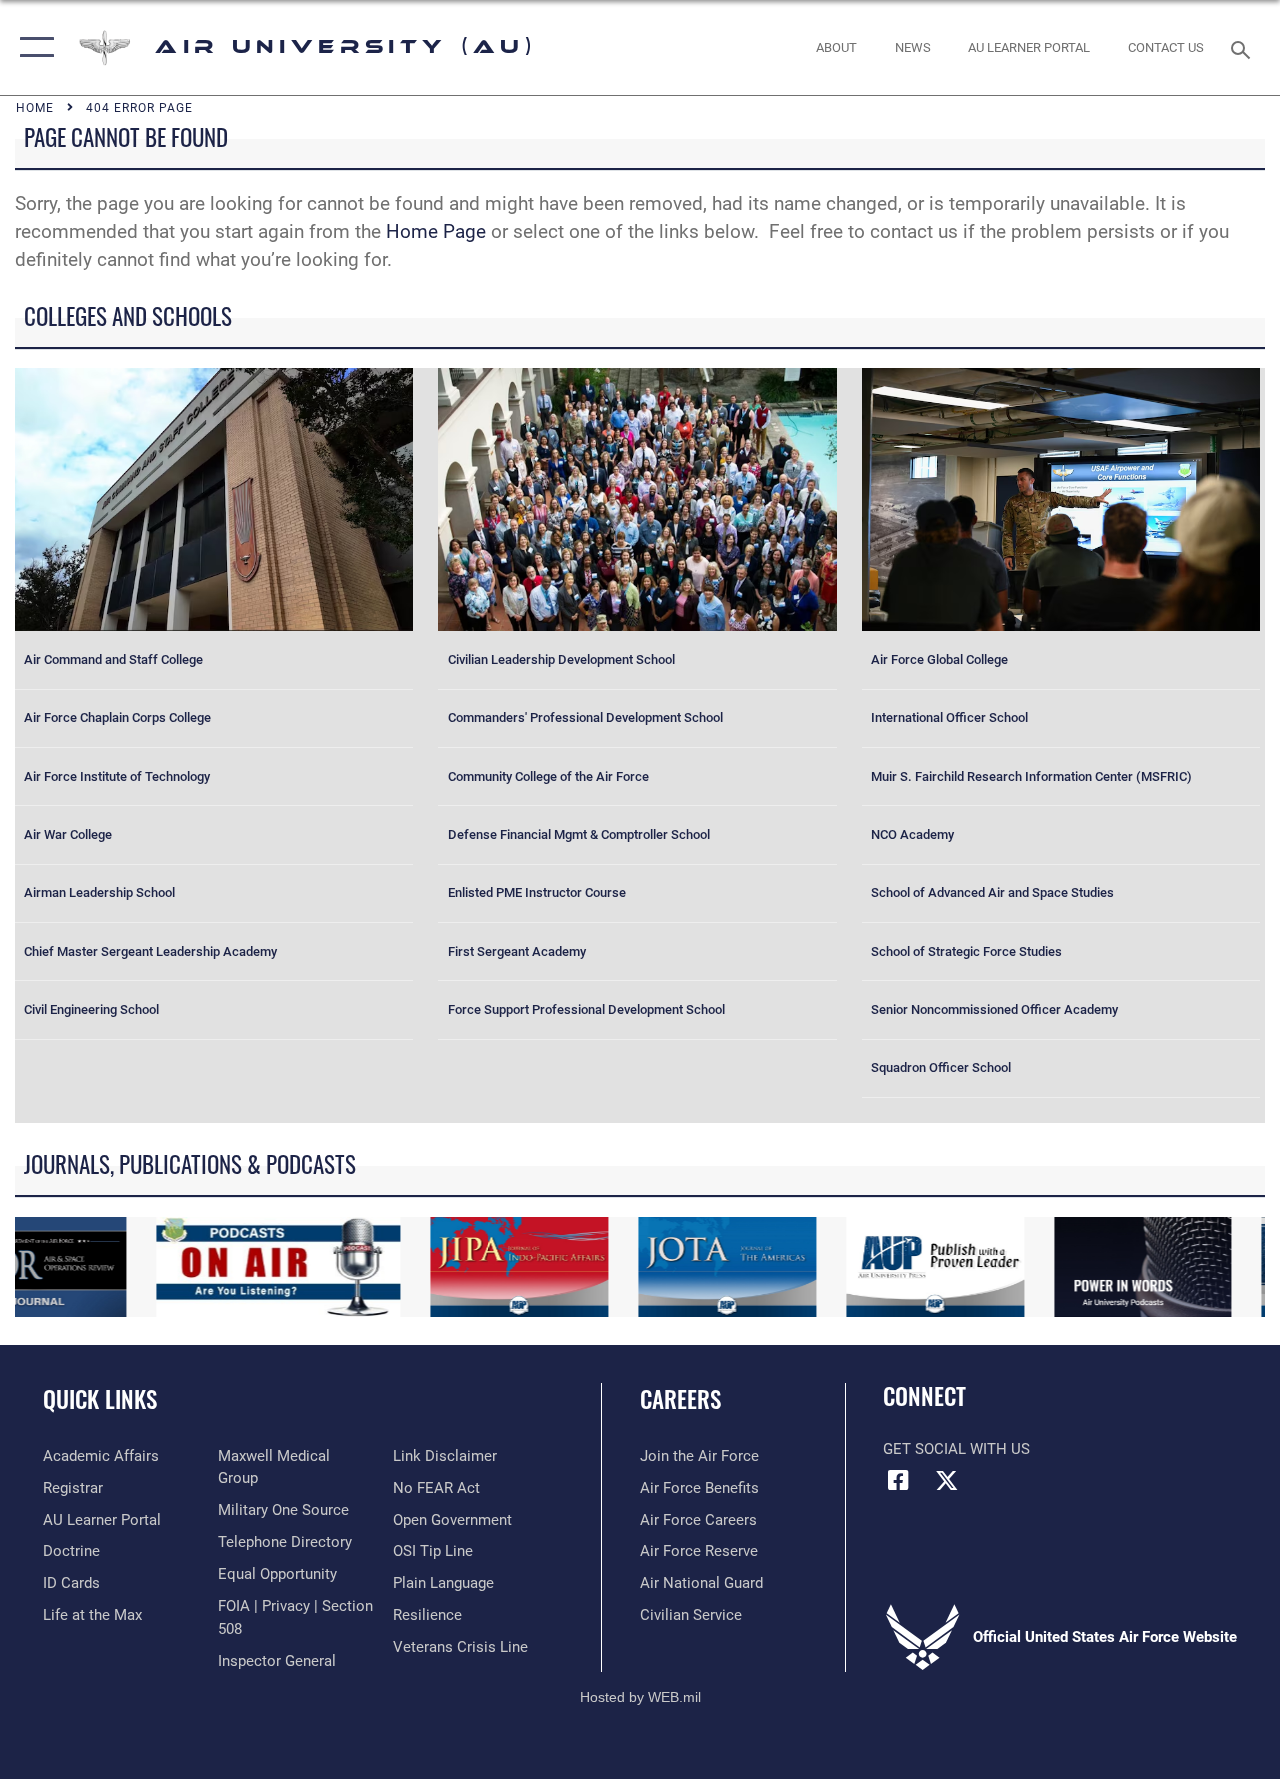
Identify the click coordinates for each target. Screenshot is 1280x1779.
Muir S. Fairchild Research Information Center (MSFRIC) (1031, 776)
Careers (680, 1399)
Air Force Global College (939, 659)
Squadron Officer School (941, 1067)
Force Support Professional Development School (586, 1009)
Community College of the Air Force (548, 776)
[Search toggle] (1244, 47)
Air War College (68, 834)
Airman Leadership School (99, 892)
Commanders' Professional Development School (585, 717)
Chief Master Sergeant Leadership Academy (150, 951)
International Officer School (949, 717)
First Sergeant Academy (517, 951)
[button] (32, 47)
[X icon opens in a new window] (947, 1480)
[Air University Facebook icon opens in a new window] (898, 1480)
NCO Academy (912, 834)
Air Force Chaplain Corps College (117, 717)
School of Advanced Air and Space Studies (992, 892)
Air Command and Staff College (113, 659)
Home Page (436, 232)
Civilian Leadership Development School (561, 659)
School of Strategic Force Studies (966, 951)
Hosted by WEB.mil (640, 1697)
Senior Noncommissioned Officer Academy (994, 1009)
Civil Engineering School (91, 1009)
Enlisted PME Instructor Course (537, 892)
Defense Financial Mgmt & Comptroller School (579, 834)
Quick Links (100, 1399)
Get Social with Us (956, 1449)
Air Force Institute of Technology (117, 776)
